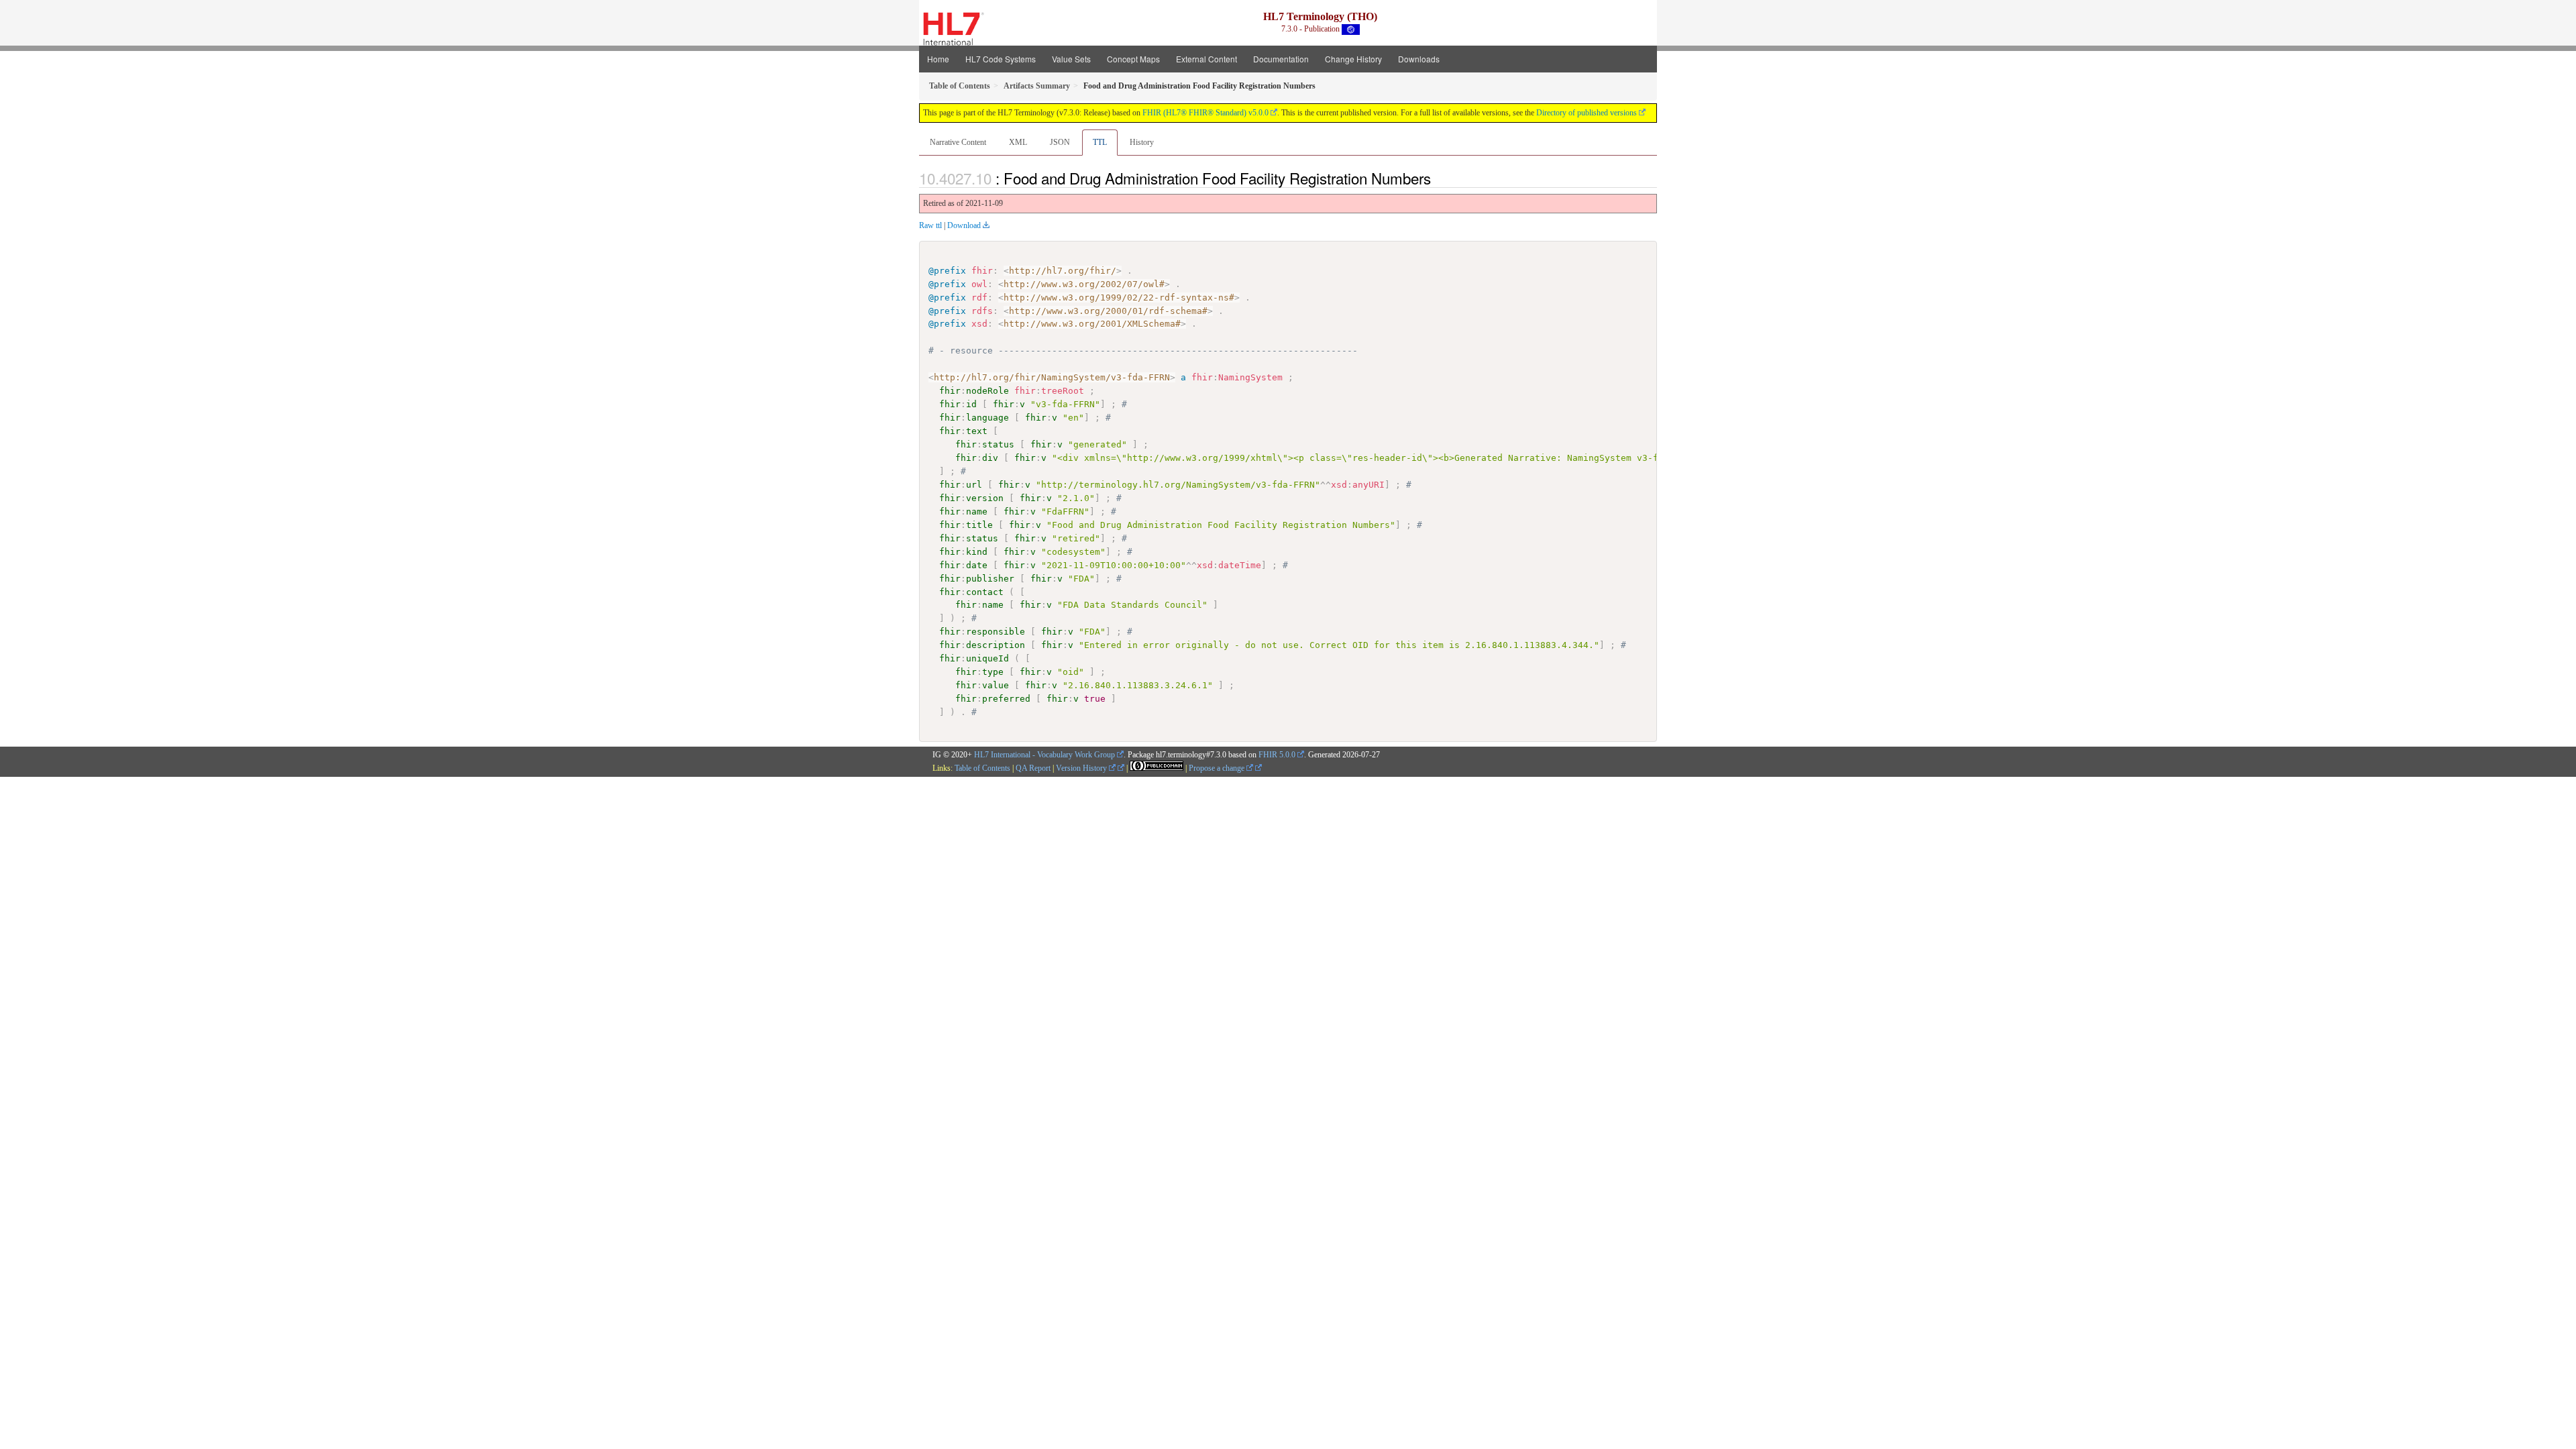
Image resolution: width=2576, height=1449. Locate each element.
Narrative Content (958, 142)
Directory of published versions (1587, 113)
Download (964, 225)
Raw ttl (930, 225)
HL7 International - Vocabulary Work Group (1044, 755)
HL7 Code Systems (1001, 59)
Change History (1353, 59)
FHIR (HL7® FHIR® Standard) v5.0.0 (1205, 113)
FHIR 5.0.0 (1277, 755)
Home (938, 59)
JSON (1060, 142)
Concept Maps (1133, 59)
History (1142, 142)
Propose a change (1218, 768)
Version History (1082, 768)
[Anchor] (1438, 178)
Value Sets (1071, 59)
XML (1018, 142)
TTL (1100, 142)
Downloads (1419, 59)
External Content (1206, 59)
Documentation (1281, 59)
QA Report (1033, 768)
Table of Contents (982, 768)
